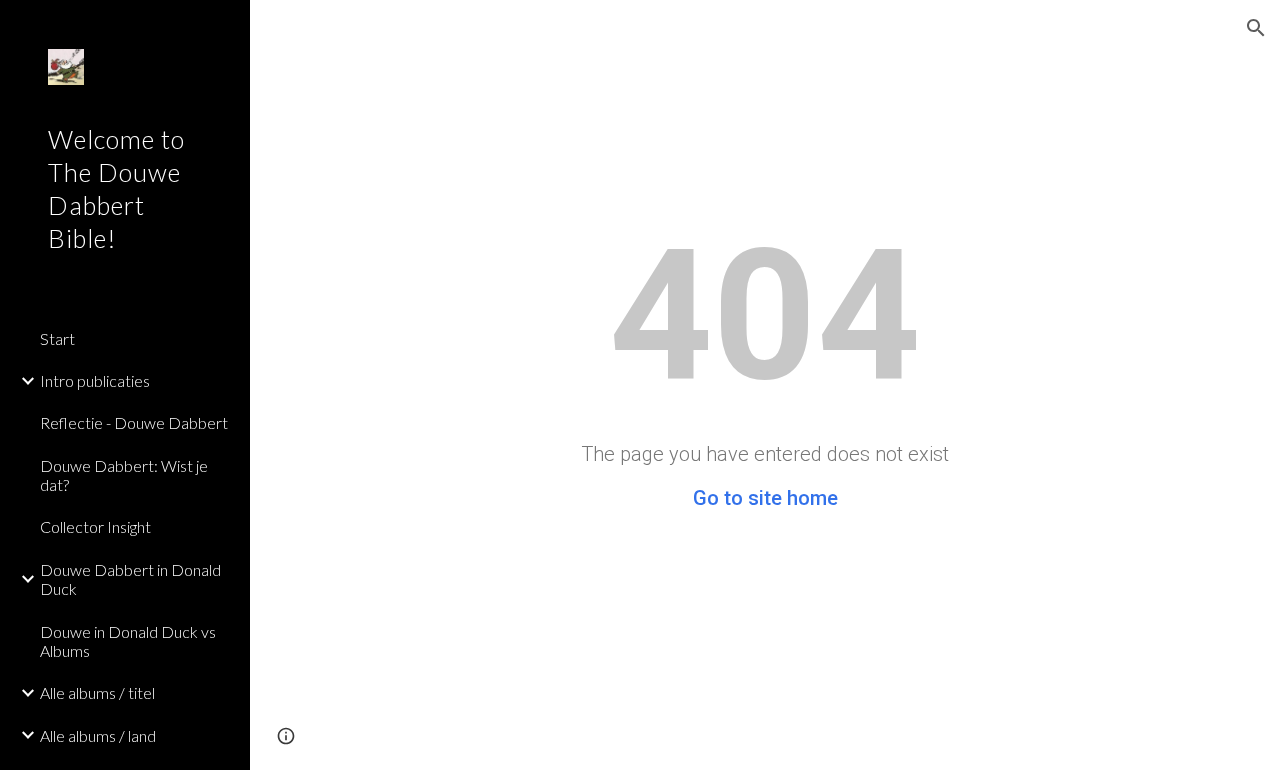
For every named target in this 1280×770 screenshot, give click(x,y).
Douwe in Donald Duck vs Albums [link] (128, 641)
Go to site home (765, 498)
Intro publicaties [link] (95, 380)
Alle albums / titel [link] (97, 692)
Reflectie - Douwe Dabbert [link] (134, 422)
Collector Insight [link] (95, 526)
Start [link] (57, 338)
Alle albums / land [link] (98, 735)
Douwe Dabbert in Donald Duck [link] (130, 579)
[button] (1256, 28)
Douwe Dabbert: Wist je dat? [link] (124, 475)
